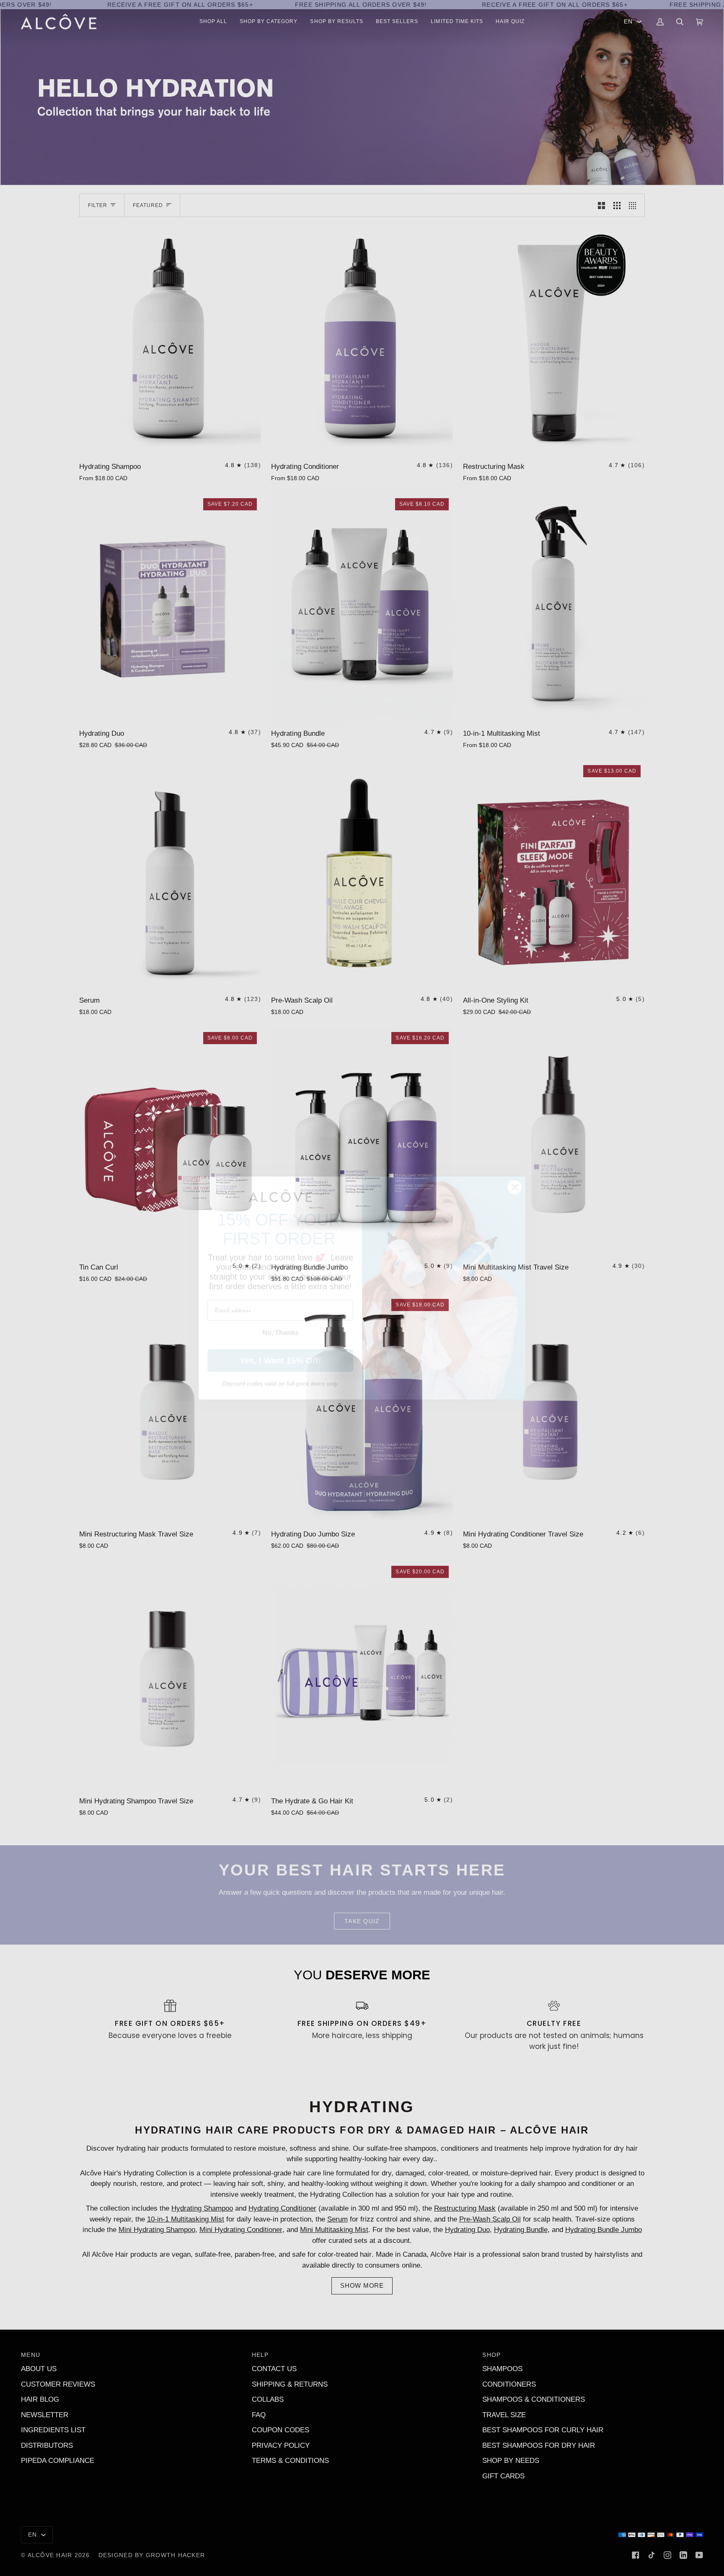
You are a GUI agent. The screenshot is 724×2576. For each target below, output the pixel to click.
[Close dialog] (515, 1187)
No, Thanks (281, 1333)
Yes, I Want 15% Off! (281, 1360)
